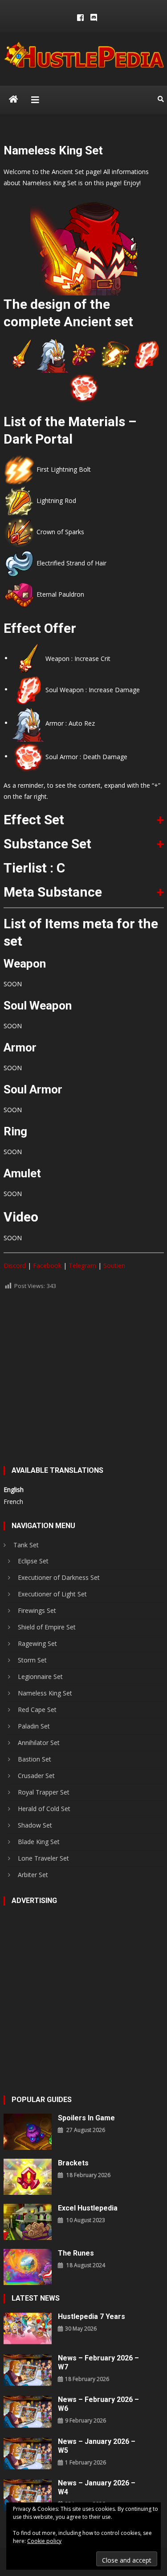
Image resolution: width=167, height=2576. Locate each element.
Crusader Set (36, 1776)
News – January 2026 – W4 (97, 2487)
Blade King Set (39, 1842)
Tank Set (26, 1545)
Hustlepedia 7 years (92, 2316)
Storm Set (32, 1660)
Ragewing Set (37, 1643)
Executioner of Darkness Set (59, 1577)
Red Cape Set (37, 1710)
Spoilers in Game (86, 2118)
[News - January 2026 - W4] (28, 2494)
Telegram (82, 1265)
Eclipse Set (33, 1561)
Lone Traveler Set (43, 1858)
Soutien (114, 1265)
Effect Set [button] (34, 820)
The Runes (76, 2253)
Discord (15, 1265)
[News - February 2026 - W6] (28, 2411)
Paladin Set (34, 1726)
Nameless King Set (45, 1693)
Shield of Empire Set (47, 1627)
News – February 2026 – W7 (98, 2362)
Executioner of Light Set (52, 1594)
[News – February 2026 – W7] (28, 2370)
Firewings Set (37, 1610)
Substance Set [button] (47, 844)
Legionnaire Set (40, 1676)
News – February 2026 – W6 (98, 2404)
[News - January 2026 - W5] (28, 2453)
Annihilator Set (39, 1743)
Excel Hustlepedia (88, 2208)
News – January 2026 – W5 (97, 2446)
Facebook (47, 1265)
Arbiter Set (33, 1875)
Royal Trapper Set (44, 1792)
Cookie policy (44, 2541)
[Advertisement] (83, 1382)
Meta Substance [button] (53, 892)
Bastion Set (35, 1759)
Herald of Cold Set (44, 1809)
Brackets (73, 2163)
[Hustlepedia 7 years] (28, 2328)
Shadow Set (35, 1825)
